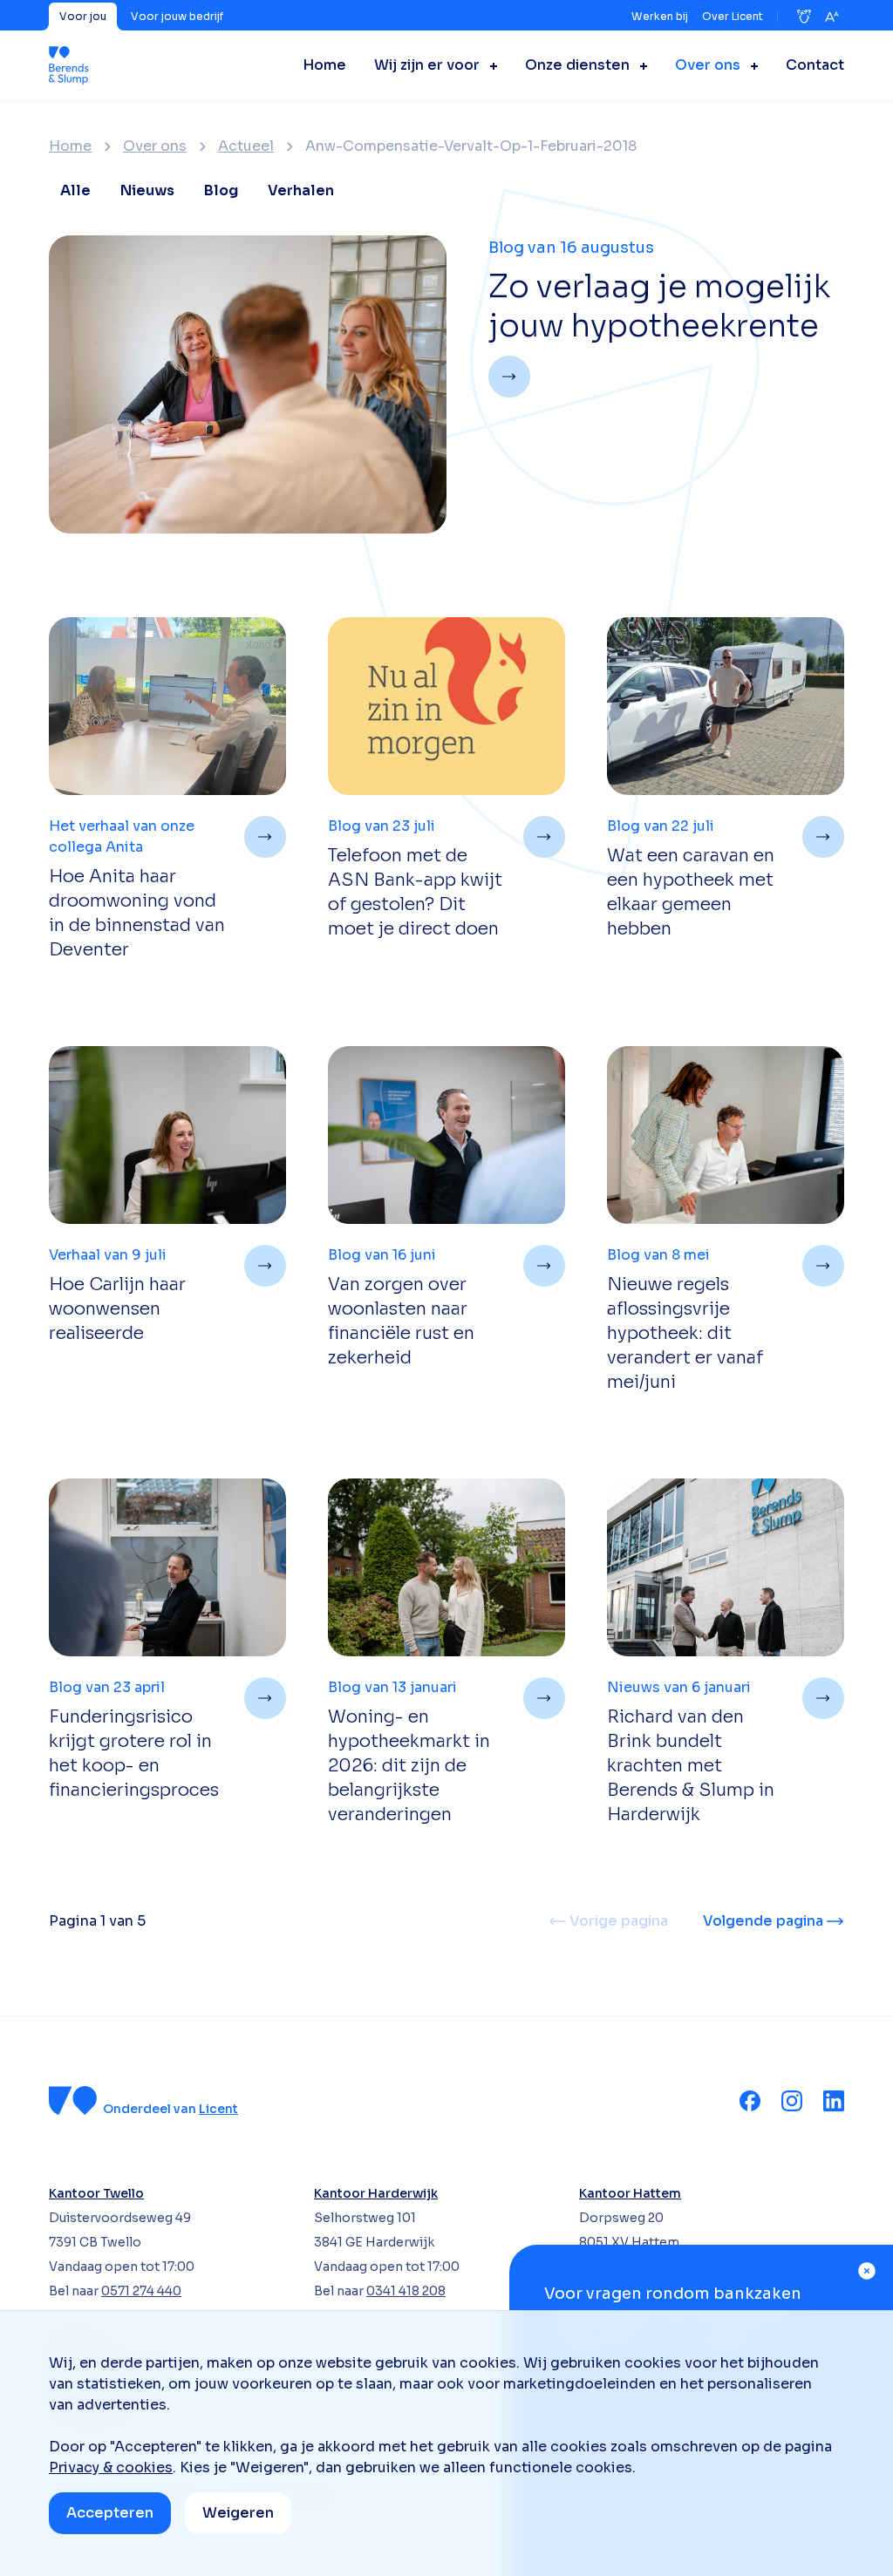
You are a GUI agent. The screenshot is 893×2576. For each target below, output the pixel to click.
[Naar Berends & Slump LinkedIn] (834, 2101)
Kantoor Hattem (630, 2193)
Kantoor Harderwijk (376, 2193)
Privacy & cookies (111, 2467)
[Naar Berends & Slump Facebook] (750, 2101)
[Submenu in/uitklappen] (488, 65)
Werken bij (660, 16)
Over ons (155, 146)
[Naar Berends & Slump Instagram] (792, 2101)
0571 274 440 (141, 2291)
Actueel (246, 146)
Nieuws (147, 190)
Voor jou (83, 16)
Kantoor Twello (96, 2193)
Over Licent (733, 16)
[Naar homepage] (69, 65)
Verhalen (301, 190)
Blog (221, 190)
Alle (75, 190)
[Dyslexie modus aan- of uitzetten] (804, 17)
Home (70, 146)
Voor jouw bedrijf (177, 16)
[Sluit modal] (867, 2271)
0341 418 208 (406, 2291)
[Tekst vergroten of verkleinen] (832, 17)
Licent (218, 2109)
